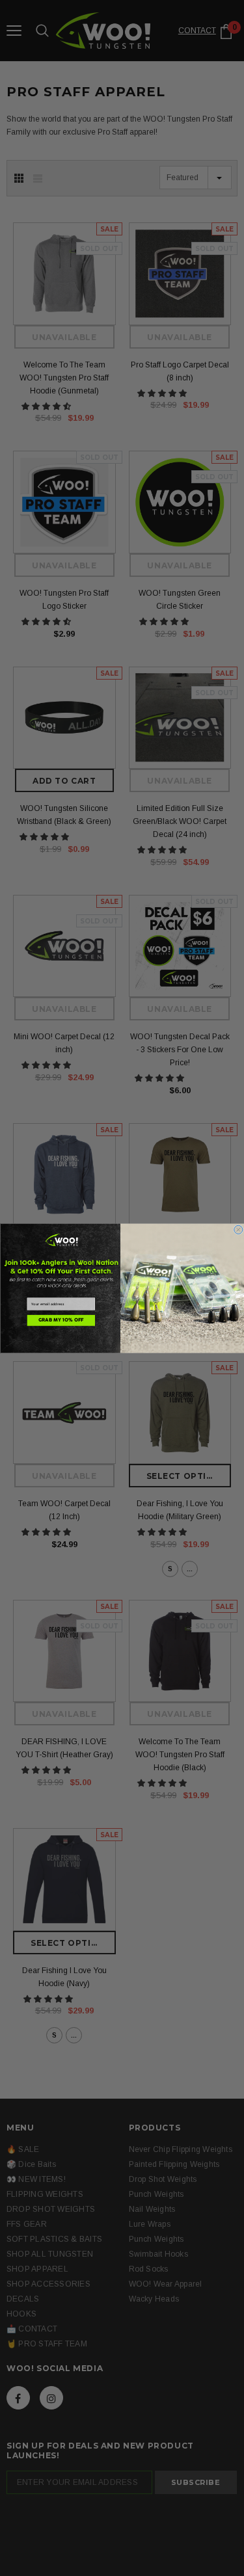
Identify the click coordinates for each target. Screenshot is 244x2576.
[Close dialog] (238, 1229)
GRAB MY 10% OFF (61, 1320)
